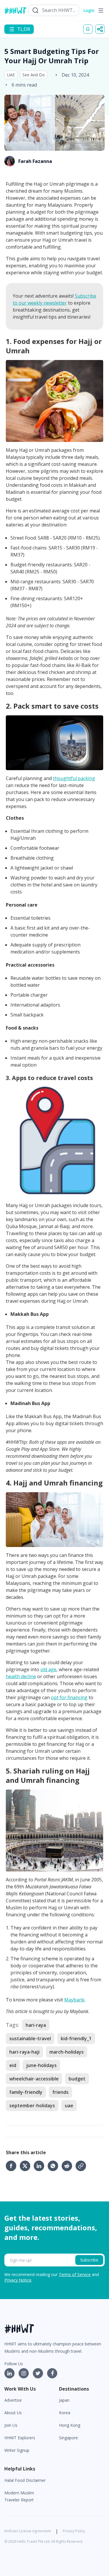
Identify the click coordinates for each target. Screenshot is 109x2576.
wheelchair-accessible (34, 2079)
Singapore (68, 2438)
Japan (64, 2400)
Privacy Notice (18, 2280)
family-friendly (26, 2092)
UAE (11, 75)
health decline (21, 1676)
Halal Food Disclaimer (25, 2480)
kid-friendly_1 (76, 2038)
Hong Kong (70, 2425)
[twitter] (27, 2166)
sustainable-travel (30, 2038)
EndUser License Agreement (28, 2531)
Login (89, 10)
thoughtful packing (74, 778)
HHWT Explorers (20, 2438)
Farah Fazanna (35, 161)
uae (69, 2106)
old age (48, 1669)
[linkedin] (41, 2166)
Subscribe (89, 2260)
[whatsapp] (55, 2166)
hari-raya (36, 2025)
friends (60, 2092)
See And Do (34, 75)
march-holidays (67, 2052)
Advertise (13, 2400)
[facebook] (13, 2166)
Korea (65, 2413)
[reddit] (69, 2166)
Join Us (11, 2425)
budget (77, 2079)
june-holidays (41, 2065)
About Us (13, 2413)
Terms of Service (75, 2274)
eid (13, 2065)
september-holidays (32, 2106)
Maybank (74, 2000)
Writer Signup (17, 2450)
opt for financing (69, 1697)
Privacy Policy (74, 2531)
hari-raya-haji (24, 2052)
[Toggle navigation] (101, 10)
